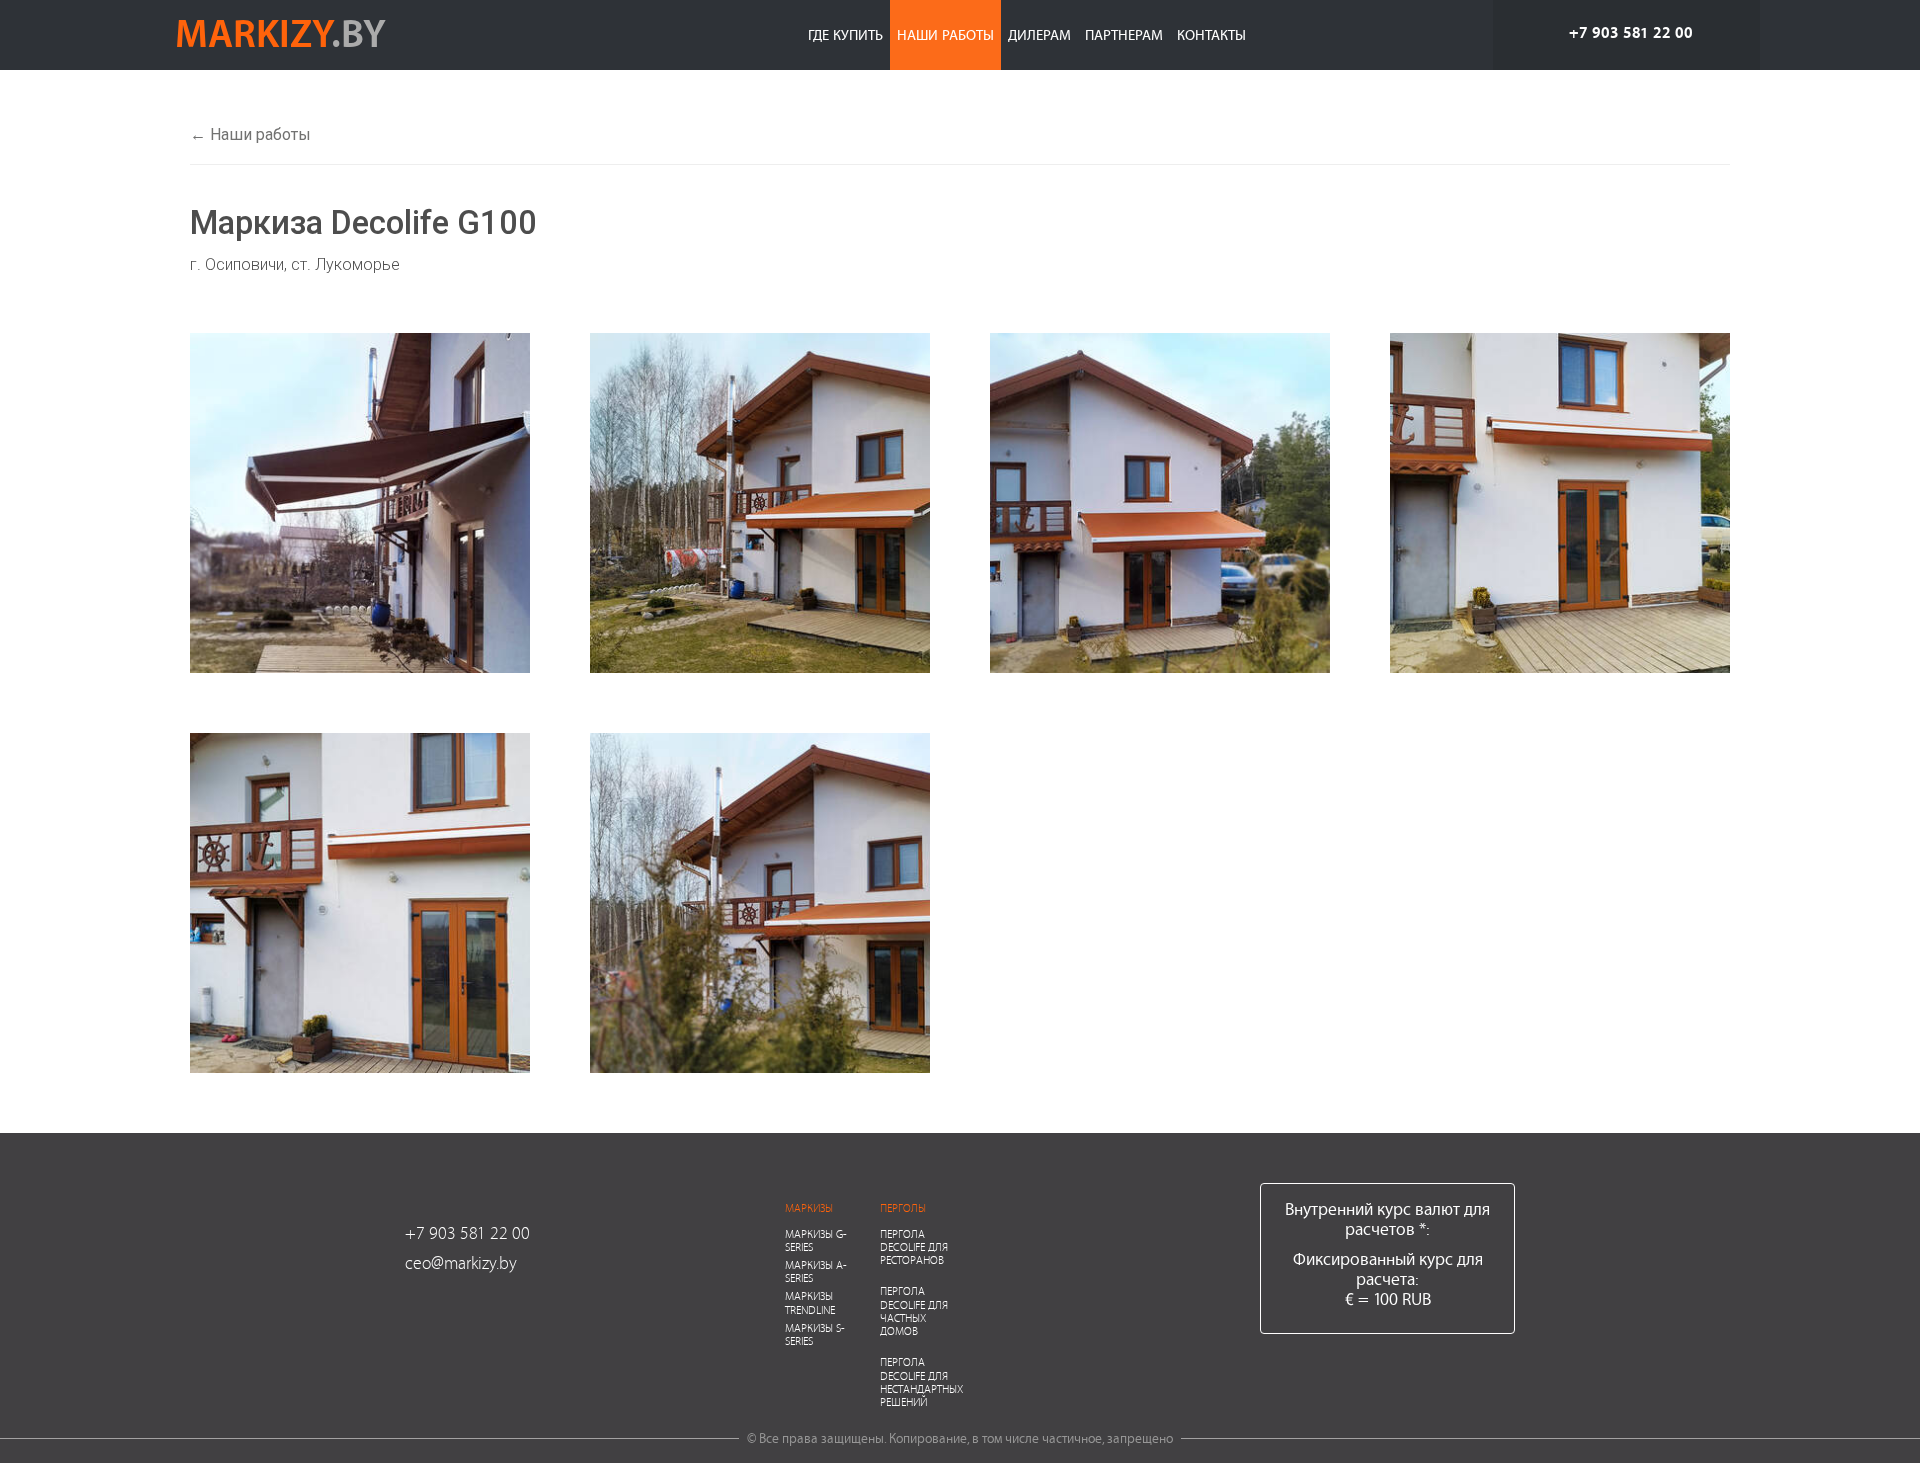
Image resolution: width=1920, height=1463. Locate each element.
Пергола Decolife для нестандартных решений (921, 1381)
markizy (280, 32)
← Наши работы (250, 134)
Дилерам (1039, 34)
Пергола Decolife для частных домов (914, 1310)
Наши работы (945, 34)
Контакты (1211, 34)
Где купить (845, 34)
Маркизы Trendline (810, 1302)
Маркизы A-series (816, 1271)
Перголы (903, 1207)
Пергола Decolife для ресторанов (914, 1246)
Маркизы (809, 1207)
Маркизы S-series (815, 1334)
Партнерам (1124, 34)
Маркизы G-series (816, 1240)
